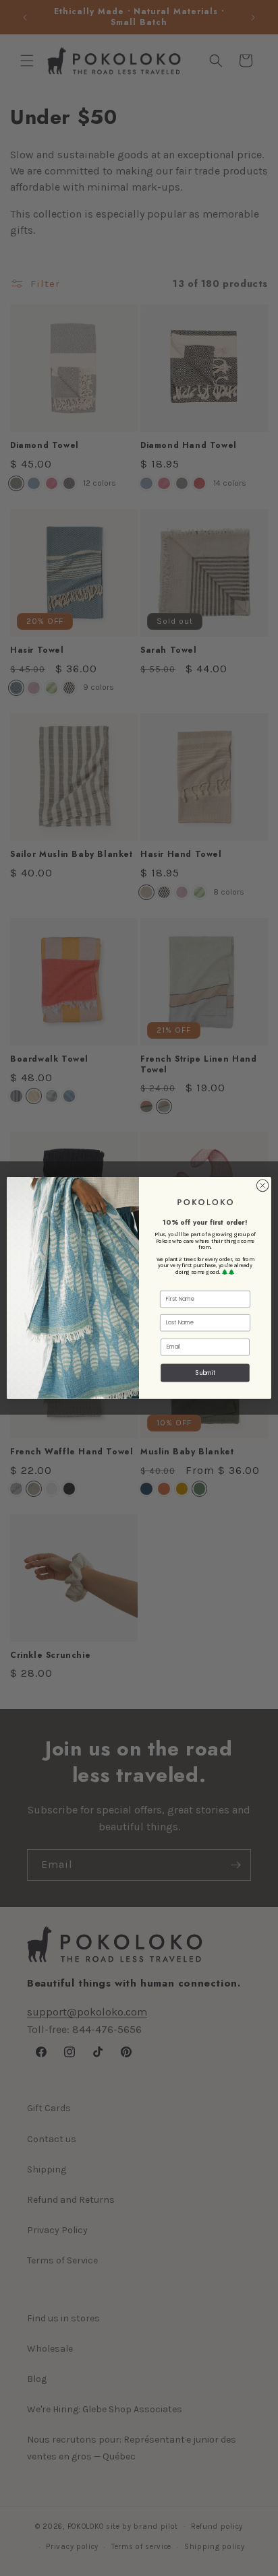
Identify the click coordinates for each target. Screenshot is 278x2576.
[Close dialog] (262, 1186)
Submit (205, 1373)
